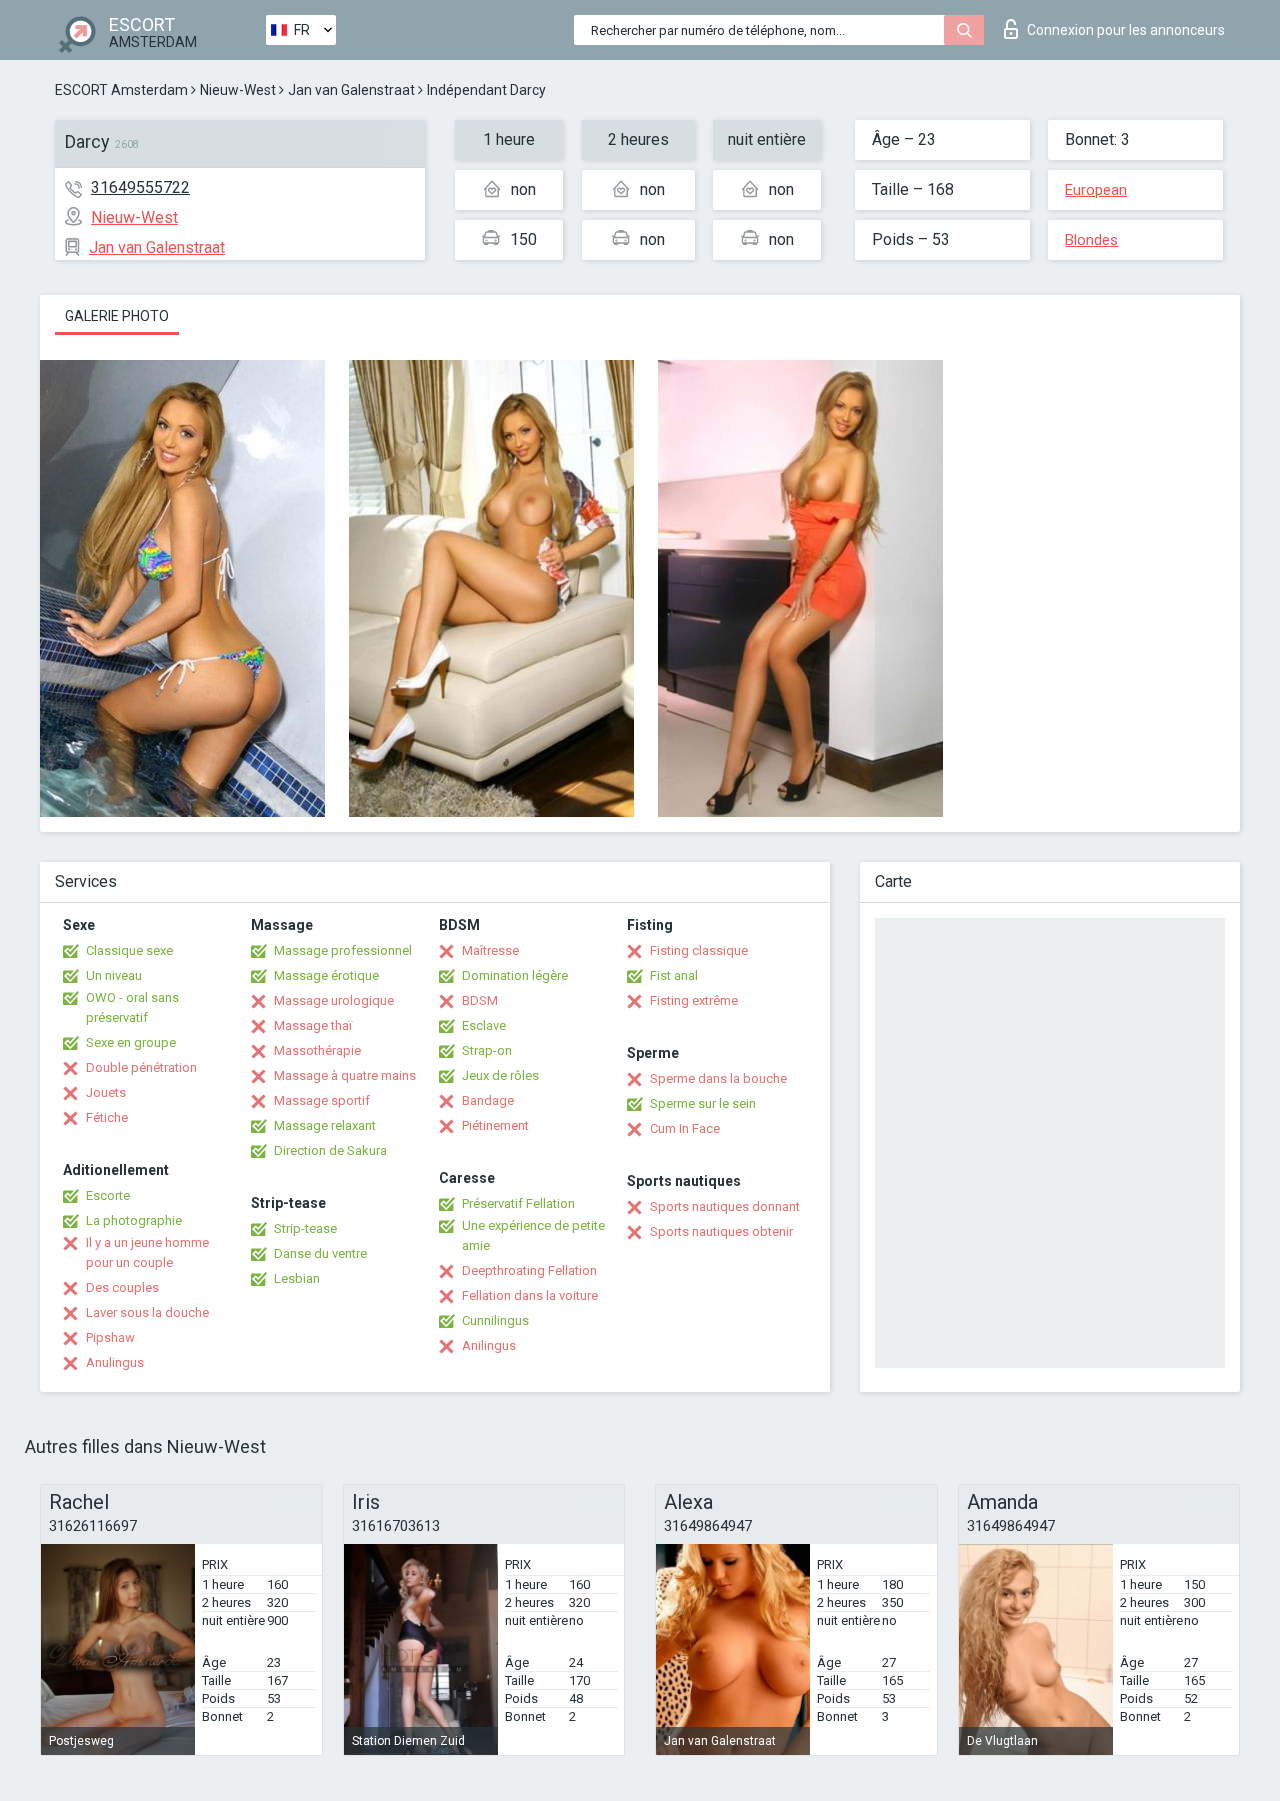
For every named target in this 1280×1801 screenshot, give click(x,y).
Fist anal (674, 975)
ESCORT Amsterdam (121, 90)
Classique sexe (129, 950)
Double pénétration (141, 1067)
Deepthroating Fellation (529, 1270)
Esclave (484, 1025)
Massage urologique (334, 1000)
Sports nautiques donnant (725, 1206)
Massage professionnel (343, 950)
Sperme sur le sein (703, 1103)
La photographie (134, 1220)
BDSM (480, 1000)
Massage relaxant (325, 1125)
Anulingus (115, 1362)
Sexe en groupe (131, 1042)
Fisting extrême (694, 1000)
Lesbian (297, 1278)
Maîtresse (490, 950)
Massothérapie (317, 1050)
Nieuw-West (238, 90)
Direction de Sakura (330, 1150)
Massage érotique (326, 975)
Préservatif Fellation (518, 1203)
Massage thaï (313, 1025)
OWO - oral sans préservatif (132, 1007)
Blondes (1091, 240)
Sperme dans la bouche (718, 1078)
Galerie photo (117, 316)
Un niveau (114, 975)
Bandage (488, 1100)
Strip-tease (305, 1228)
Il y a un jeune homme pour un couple (147, 1252)
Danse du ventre (320, 1253)
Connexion (1126, 30)
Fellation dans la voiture (530, 1295)
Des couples (122, 1287)
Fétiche (107, 1117)
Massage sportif (322, 1100)
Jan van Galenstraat (351, 90)
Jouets (106, 1092)
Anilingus (489, 1345)
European (1096, 190)
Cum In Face (685, 1128)
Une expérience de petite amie (533, 1235)
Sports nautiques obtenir (721, 1231)
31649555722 (140, 187)
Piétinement (495, 1125)
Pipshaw (110, 1337)
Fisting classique (699, 950)
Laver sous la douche (147, 1312)
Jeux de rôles (500, 1075)
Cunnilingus (495, 1320)
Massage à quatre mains (345, 1075)
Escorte (108, 1195)
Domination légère (515, 975)
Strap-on (487, 1050)
